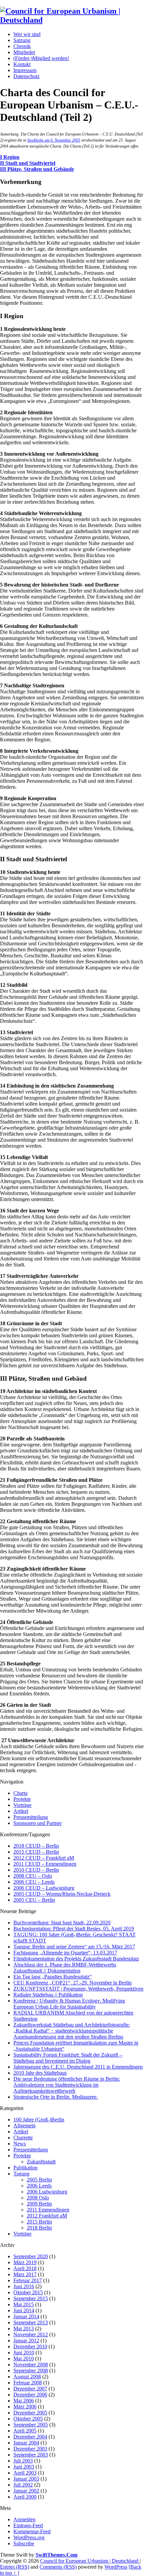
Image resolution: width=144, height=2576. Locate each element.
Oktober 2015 (28, 2292)
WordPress (116, 2567)
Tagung (21, 2174)
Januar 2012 (26, 2340)
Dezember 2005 (30, 2413)
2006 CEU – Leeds (34, 1882)
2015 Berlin (39, 2222)
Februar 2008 (28, 2383)
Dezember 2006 (30, 2395)
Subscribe (24, 2543)
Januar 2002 (26, 2491)
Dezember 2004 (30, 2437)
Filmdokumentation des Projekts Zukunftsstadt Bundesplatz (76, 1959)
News (20, 2144)
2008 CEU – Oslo (33, 1876)
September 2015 (31, 2298)
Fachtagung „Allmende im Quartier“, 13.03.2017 (65, 1953)
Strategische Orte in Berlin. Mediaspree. (56, 2097)
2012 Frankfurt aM (47, 2216)
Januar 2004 (26, 2443)
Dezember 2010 (30, 2347)
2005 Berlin (39, 2180)
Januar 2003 (26, 2479)
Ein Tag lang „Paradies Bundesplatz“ (53, 1977)
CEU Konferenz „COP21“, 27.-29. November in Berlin (73, 1983)
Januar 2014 (26, 2316)
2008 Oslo (38, 2198)
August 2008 (27, 2377)
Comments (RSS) (58, 2567)
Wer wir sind (27, 34)
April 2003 (25, 2473)
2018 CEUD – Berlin (36, 1846)
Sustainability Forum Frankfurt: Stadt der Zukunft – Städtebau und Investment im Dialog (68, 2058)
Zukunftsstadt (41, 2162)
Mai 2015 (24, 2304)
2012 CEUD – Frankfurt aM (44, 1858)
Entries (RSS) (15, 2567)
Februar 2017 (28, 2280)
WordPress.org (29, 2537)
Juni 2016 (24, 2286)
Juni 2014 (24, 2310)
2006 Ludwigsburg (47, 2192)
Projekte (22, 1799)
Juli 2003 (23, 2461)
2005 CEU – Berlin (34, 1900)
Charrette (23, 2138)
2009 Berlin (39, 2204)
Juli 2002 (23, 2485)
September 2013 (31, 2322)
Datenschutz (26, 76)
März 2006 (25, 2407)
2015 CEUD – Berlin (36, 1852)
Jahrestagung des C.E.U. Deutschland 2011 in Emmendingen (78, 2067)
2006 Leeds (39, 2186)
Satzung (22, 40)
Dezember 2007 (30, 2389)
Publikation (25, 2168)
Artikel (21, 1811)
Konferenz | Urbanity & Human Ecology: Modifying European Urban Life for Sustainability (69, 2004)
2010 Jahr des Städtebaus (40, 2073)
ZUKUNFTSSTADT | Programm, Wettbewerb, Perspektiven (78, 1989)
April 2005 (25, 2431)
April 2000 (25, 2497)
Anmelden (24, 2519)
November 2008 (31, 2365)
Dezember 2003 (30, 2449)
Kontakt (22, 64)
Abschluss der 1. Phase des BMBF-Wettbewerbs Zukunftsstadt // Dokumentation (65, 1968)
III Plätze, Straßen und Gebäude (37, 169)
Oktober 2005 (28, 2419)
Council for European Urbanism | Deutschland (90, 2561)
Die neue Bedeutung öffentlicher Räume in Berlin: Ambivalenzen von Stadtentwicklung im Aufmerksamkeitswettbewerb (67, 2085)
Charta (20, 1793)
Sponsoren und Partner (38, 1823)
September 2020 (31, 2256)
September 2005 (31, 2425)
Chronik (22, 46)
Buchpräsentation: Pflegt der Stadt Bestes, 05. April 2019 (74, 1929)
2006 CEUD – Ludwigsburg (44, 1888)
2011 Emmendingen (48, 2210)
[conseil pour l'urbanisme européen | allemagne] (72, 20)
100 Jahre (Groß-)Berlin (39, 2120)
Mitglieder (24, 52)
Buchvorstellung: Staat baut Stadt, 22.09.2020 (62, 1923)
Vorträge (22, 1805)
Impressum (25, 70)
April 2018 (25, 2268)
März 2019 (25, 2262)
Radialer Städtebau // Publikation (48, 1995)
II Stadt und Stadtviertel (28, 163)
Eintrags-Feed (28, 2525)
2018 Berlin (39, 2228)
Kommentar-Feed (32, 2531)
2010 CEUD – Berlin (36, 1870)
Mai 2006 (24, 2401)
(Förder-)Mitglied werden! (41, 58)
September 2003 (31, 2455)
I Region (10, 157)
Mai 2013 (24, 2328)
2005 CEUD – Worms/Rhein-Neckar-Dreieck (62, 1894)
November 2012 (31, 2334)
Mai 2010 (24, 2359)
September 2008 (31, 2371)
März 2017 (25, 2274)
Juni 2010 (24, 2353)
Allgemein (24, 2126)
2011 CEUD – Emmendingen (45, 1864)
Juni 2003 (24, 2467)
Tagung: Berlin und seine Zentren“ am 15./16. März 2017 (74, 1947)
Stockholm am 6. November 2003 (54, 140)
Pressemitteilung (31, 1817)
